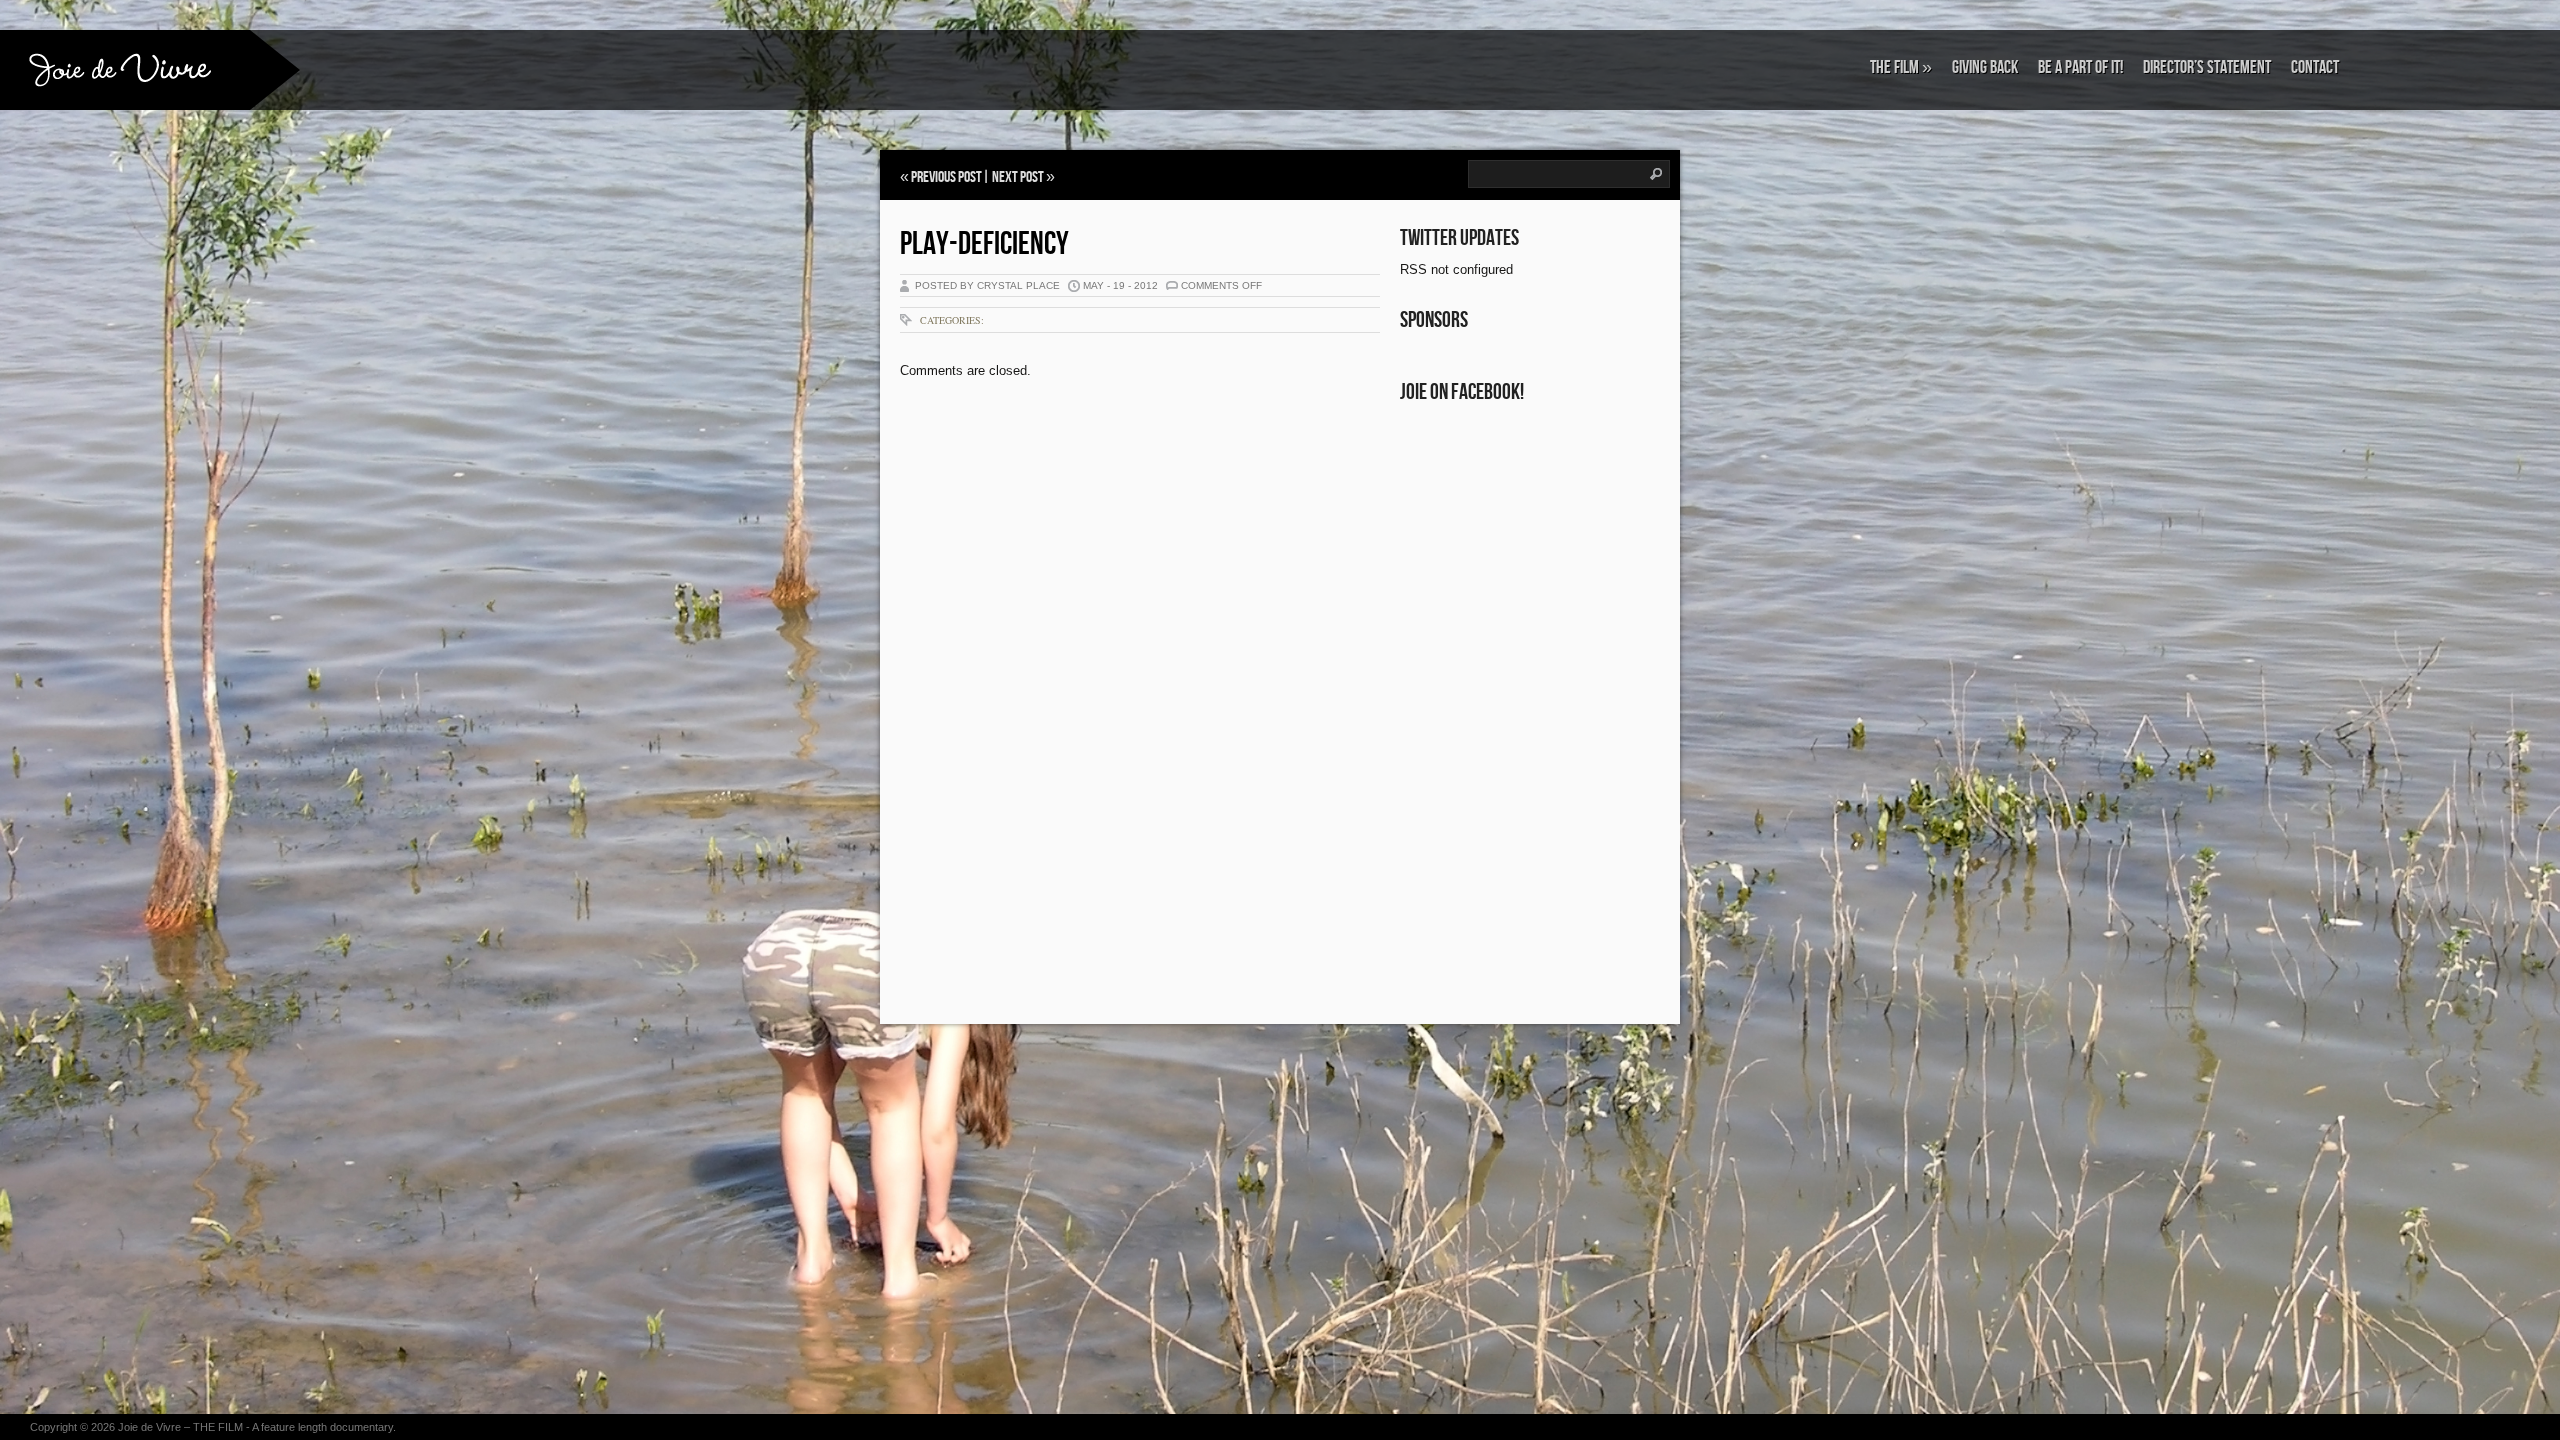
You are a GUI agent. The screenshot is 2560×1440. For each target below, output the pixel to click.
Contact (2315, 67)
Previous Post (946, 177)
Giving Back (1985, 67)
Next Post (1018, 177)
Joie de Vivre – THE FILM (180, 1427)
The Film (1901, 67)
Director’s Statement (2207, 67)
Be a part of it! (2080, 67)
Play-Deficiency (984, 244)
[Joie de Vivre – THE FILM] (125, 68)
